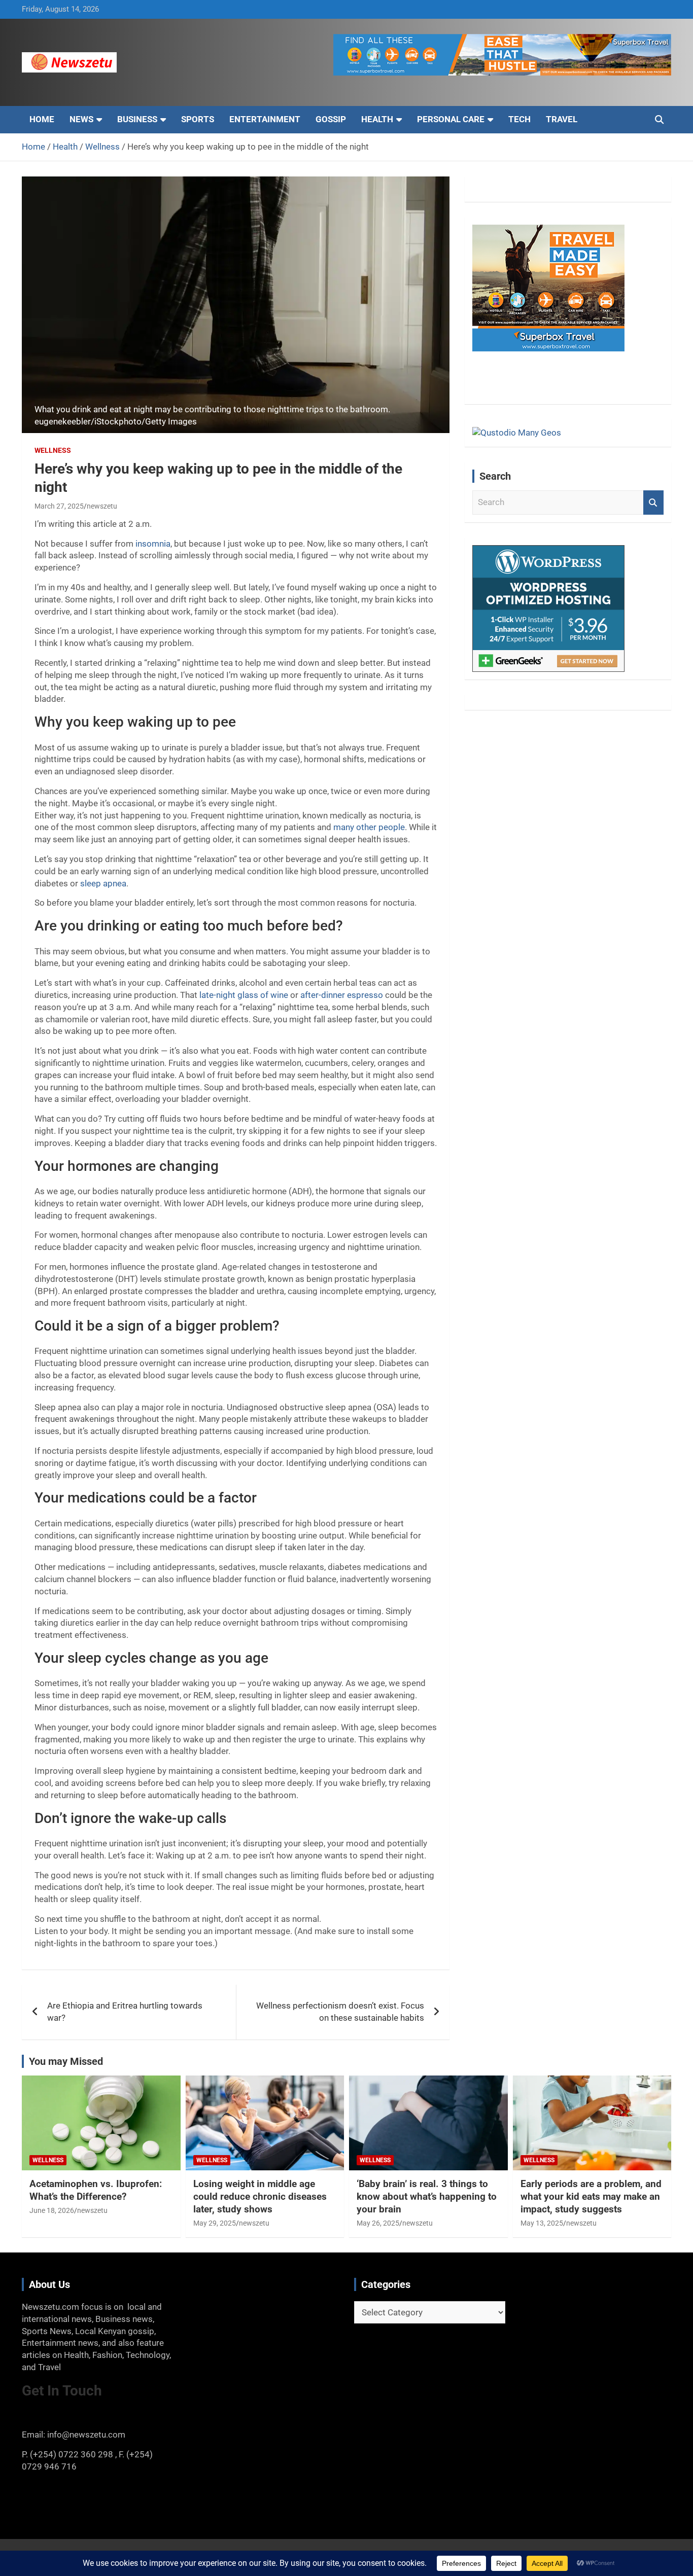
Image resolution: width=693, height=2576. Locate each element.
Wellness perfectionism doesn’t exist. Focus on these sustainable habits (340, 2012)
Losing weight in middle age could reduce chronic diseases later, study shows (260, 2196)
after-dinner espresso (342, 995)
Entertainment (265, 119)
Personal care (451, 119)
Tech (519, 119)
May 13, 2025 (542, 2223)
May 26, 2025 (378, 2223)
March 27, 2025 (59, 506)
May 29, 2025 (215, 2223)
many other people (369, 827)
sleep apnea (103, 883)
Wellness (53, 450)
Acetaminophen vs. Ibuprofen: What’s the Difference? (96, 2190)
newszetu (102, 506)
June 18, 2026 (52, 2210)
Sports (198, 119)
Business (137, 119)
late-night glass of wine (244, 995)
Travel (562, 119)
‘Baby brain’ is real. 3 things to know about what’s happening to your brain (427, 2196)
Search (653, 503)
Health (377, 119)
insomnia (153, 544)
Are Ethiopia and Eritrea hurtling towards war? (125, 2012)
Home (42, 119)
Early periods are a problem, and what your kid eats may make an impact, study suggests (591, 2196)
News (81, 119)
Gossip (331, 119)
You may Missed (66, 2061)
